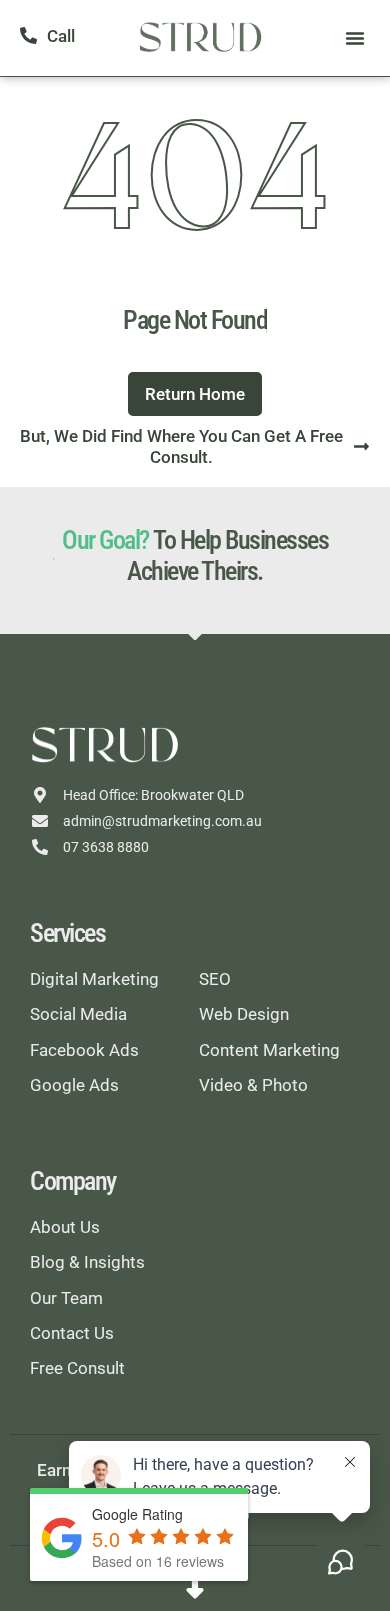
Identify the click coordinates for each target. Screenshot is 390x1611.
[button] (355, 38)
